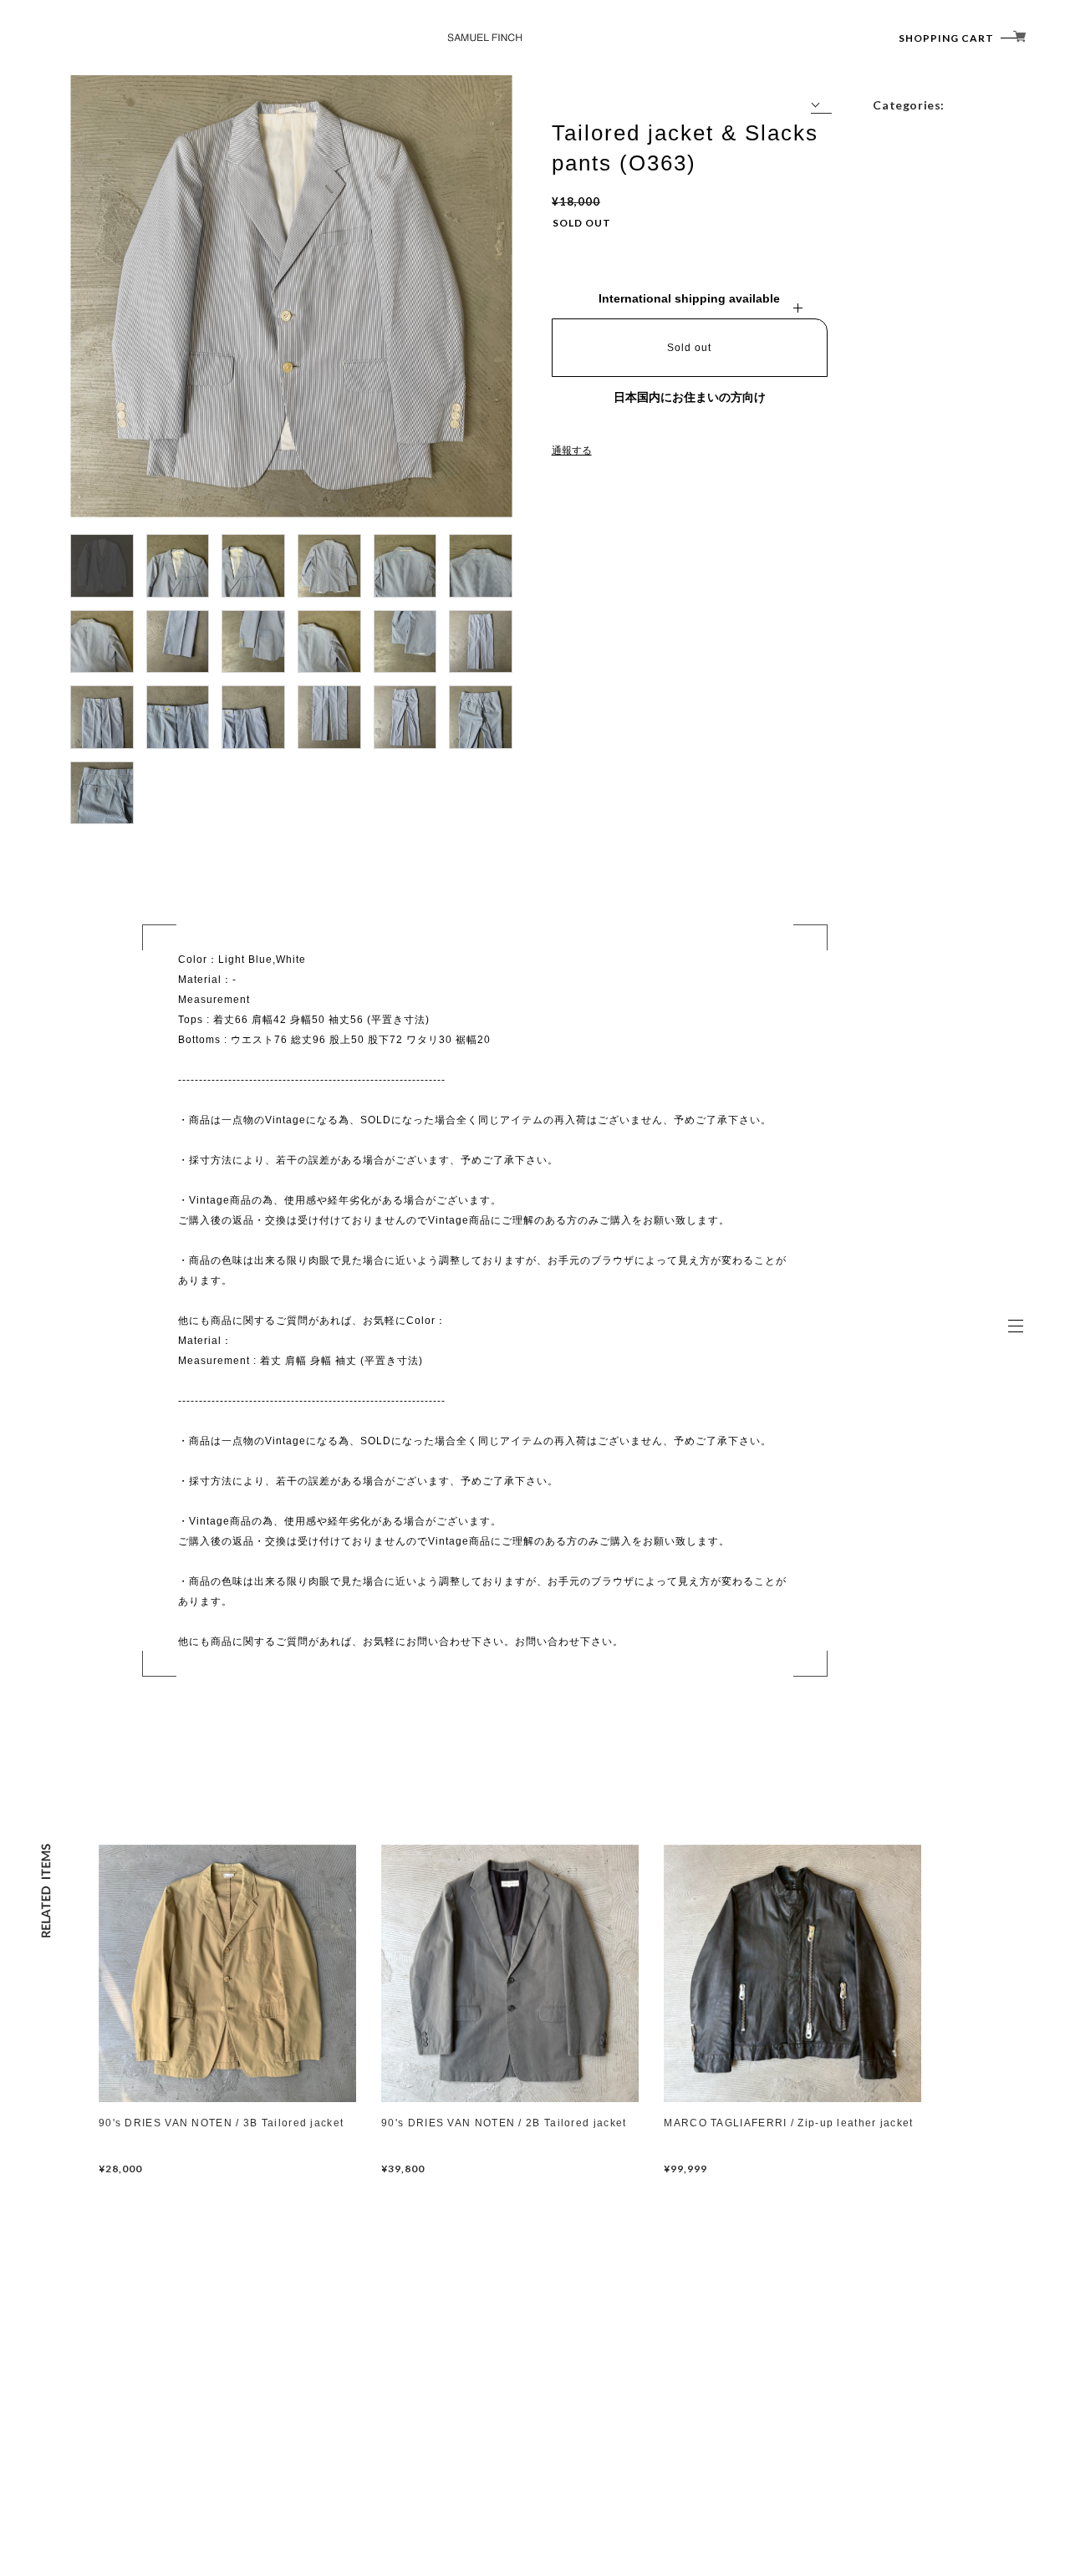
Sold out (689, 348)
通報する (572, 451)
